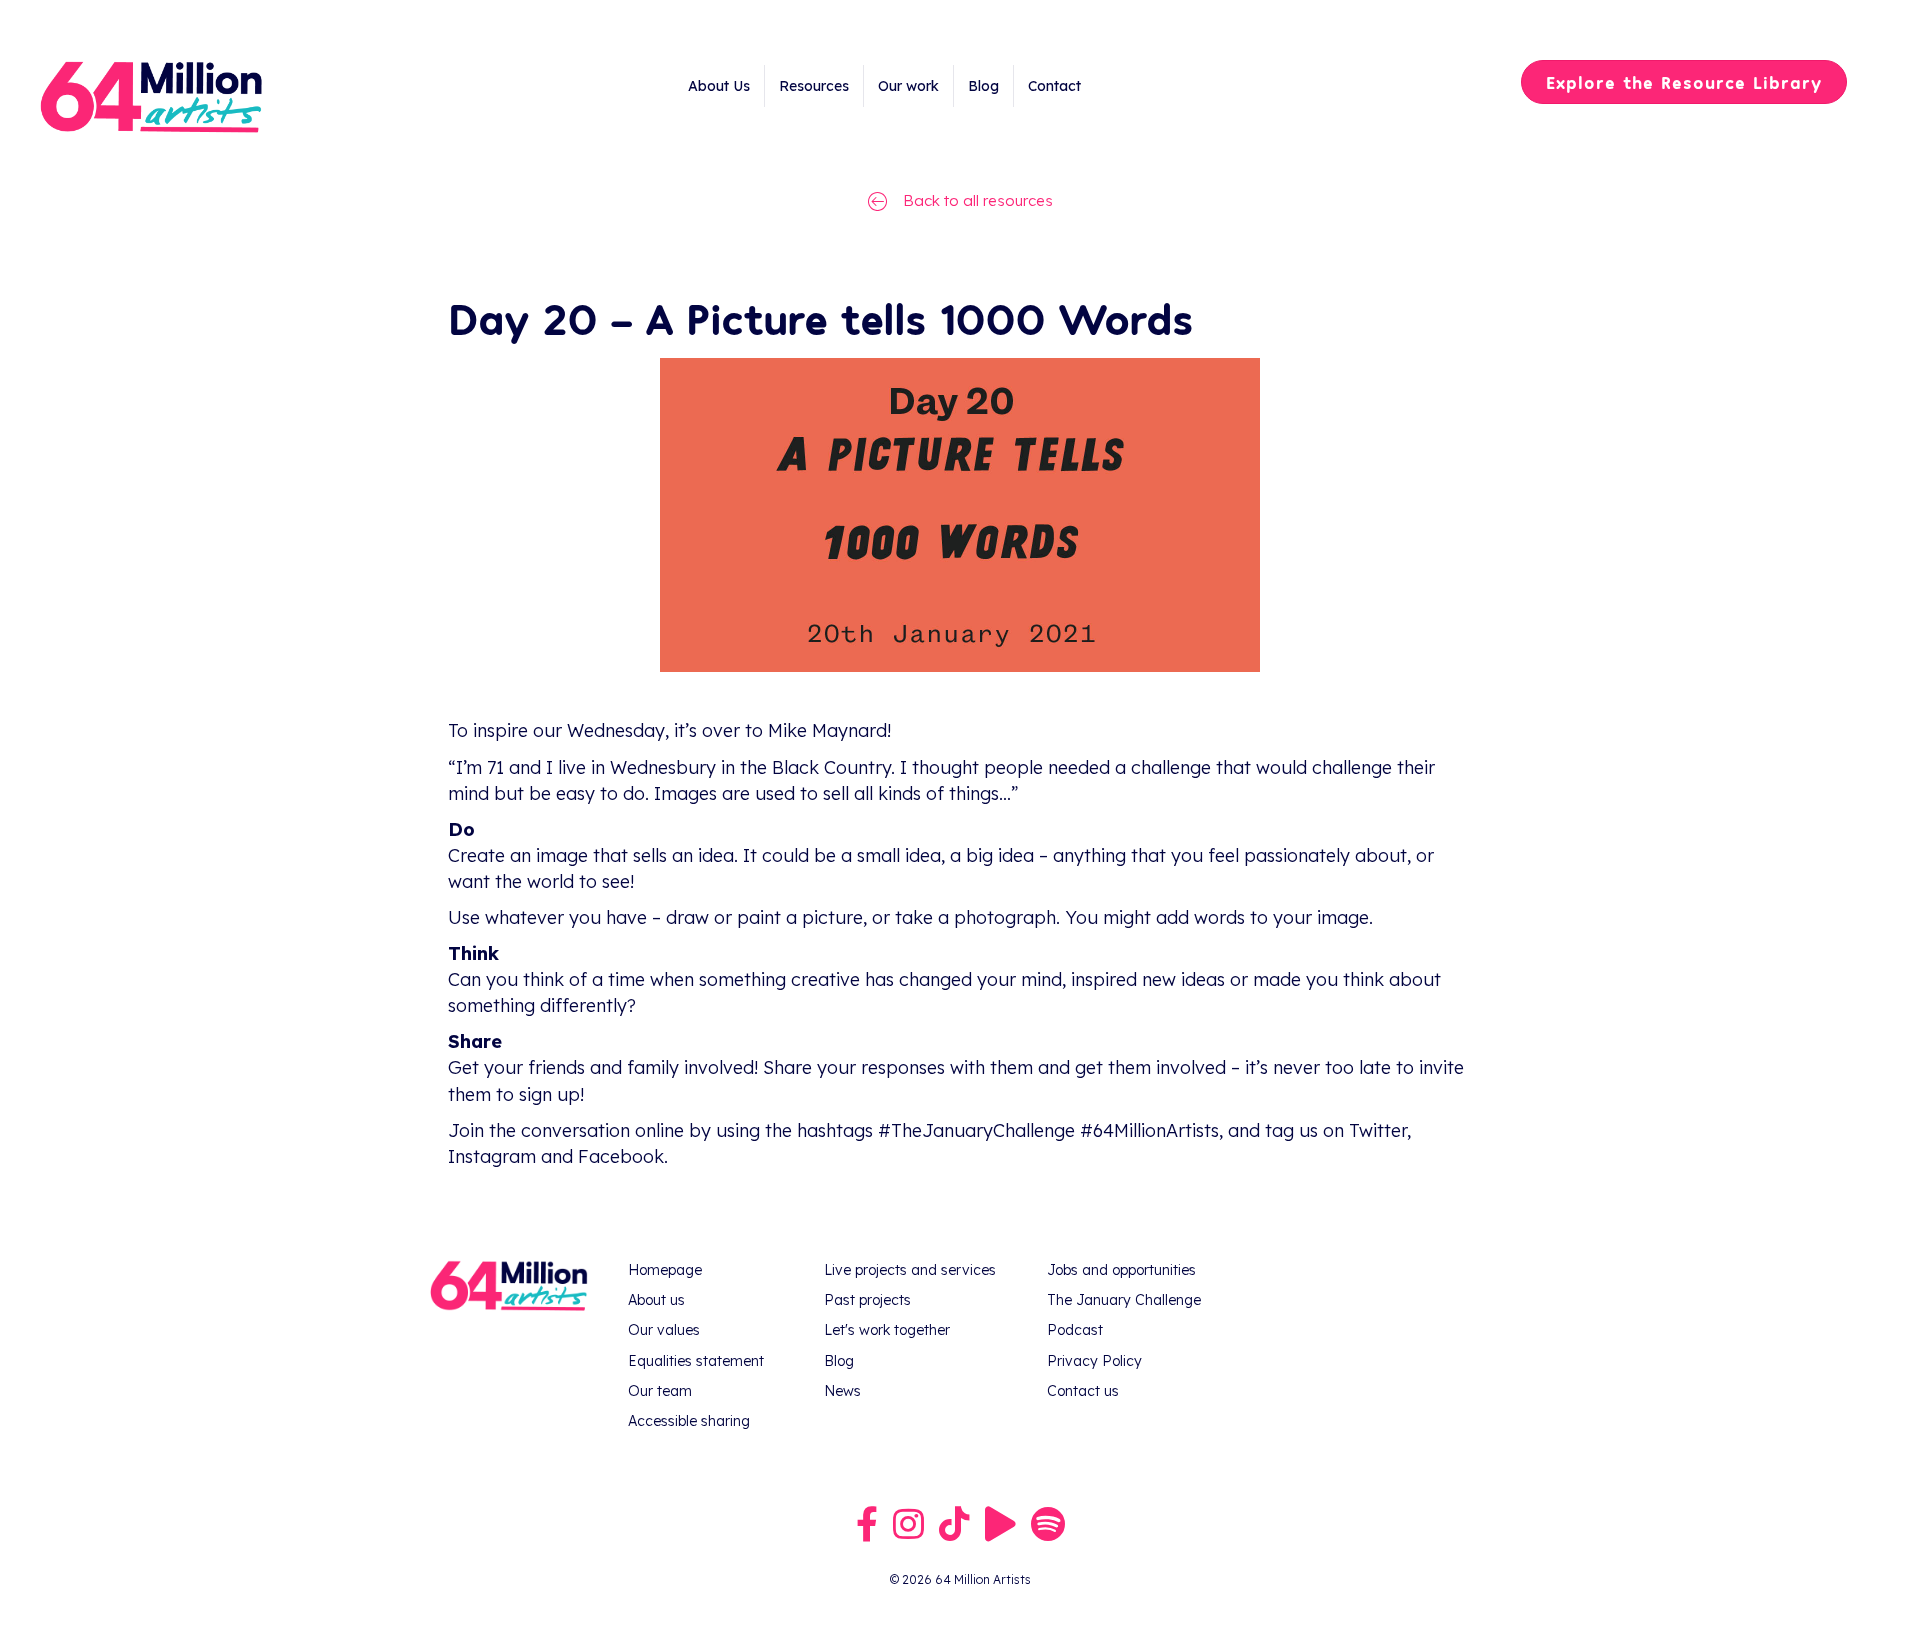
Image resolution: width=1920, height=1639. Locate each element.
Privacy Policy (1094, 1361)
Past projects (867, 1300)
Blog (983, 86)
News (842, 1391)
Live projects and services (910, 1270)
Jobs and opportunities (1121, 1270)
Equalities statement (696, 1361)
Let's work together (887, 1330)
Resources (814, 86)
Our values (664, 1330)
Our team (660, 1391)
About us (656, 1300)
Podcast (1075, 1330)
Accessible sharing (689, 1421)
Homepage (665, 1270)
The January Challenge (1124, 1300)
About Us (719, 86)
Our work (908, 86)
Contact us (1083, 1391)
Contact (1054, 86)
